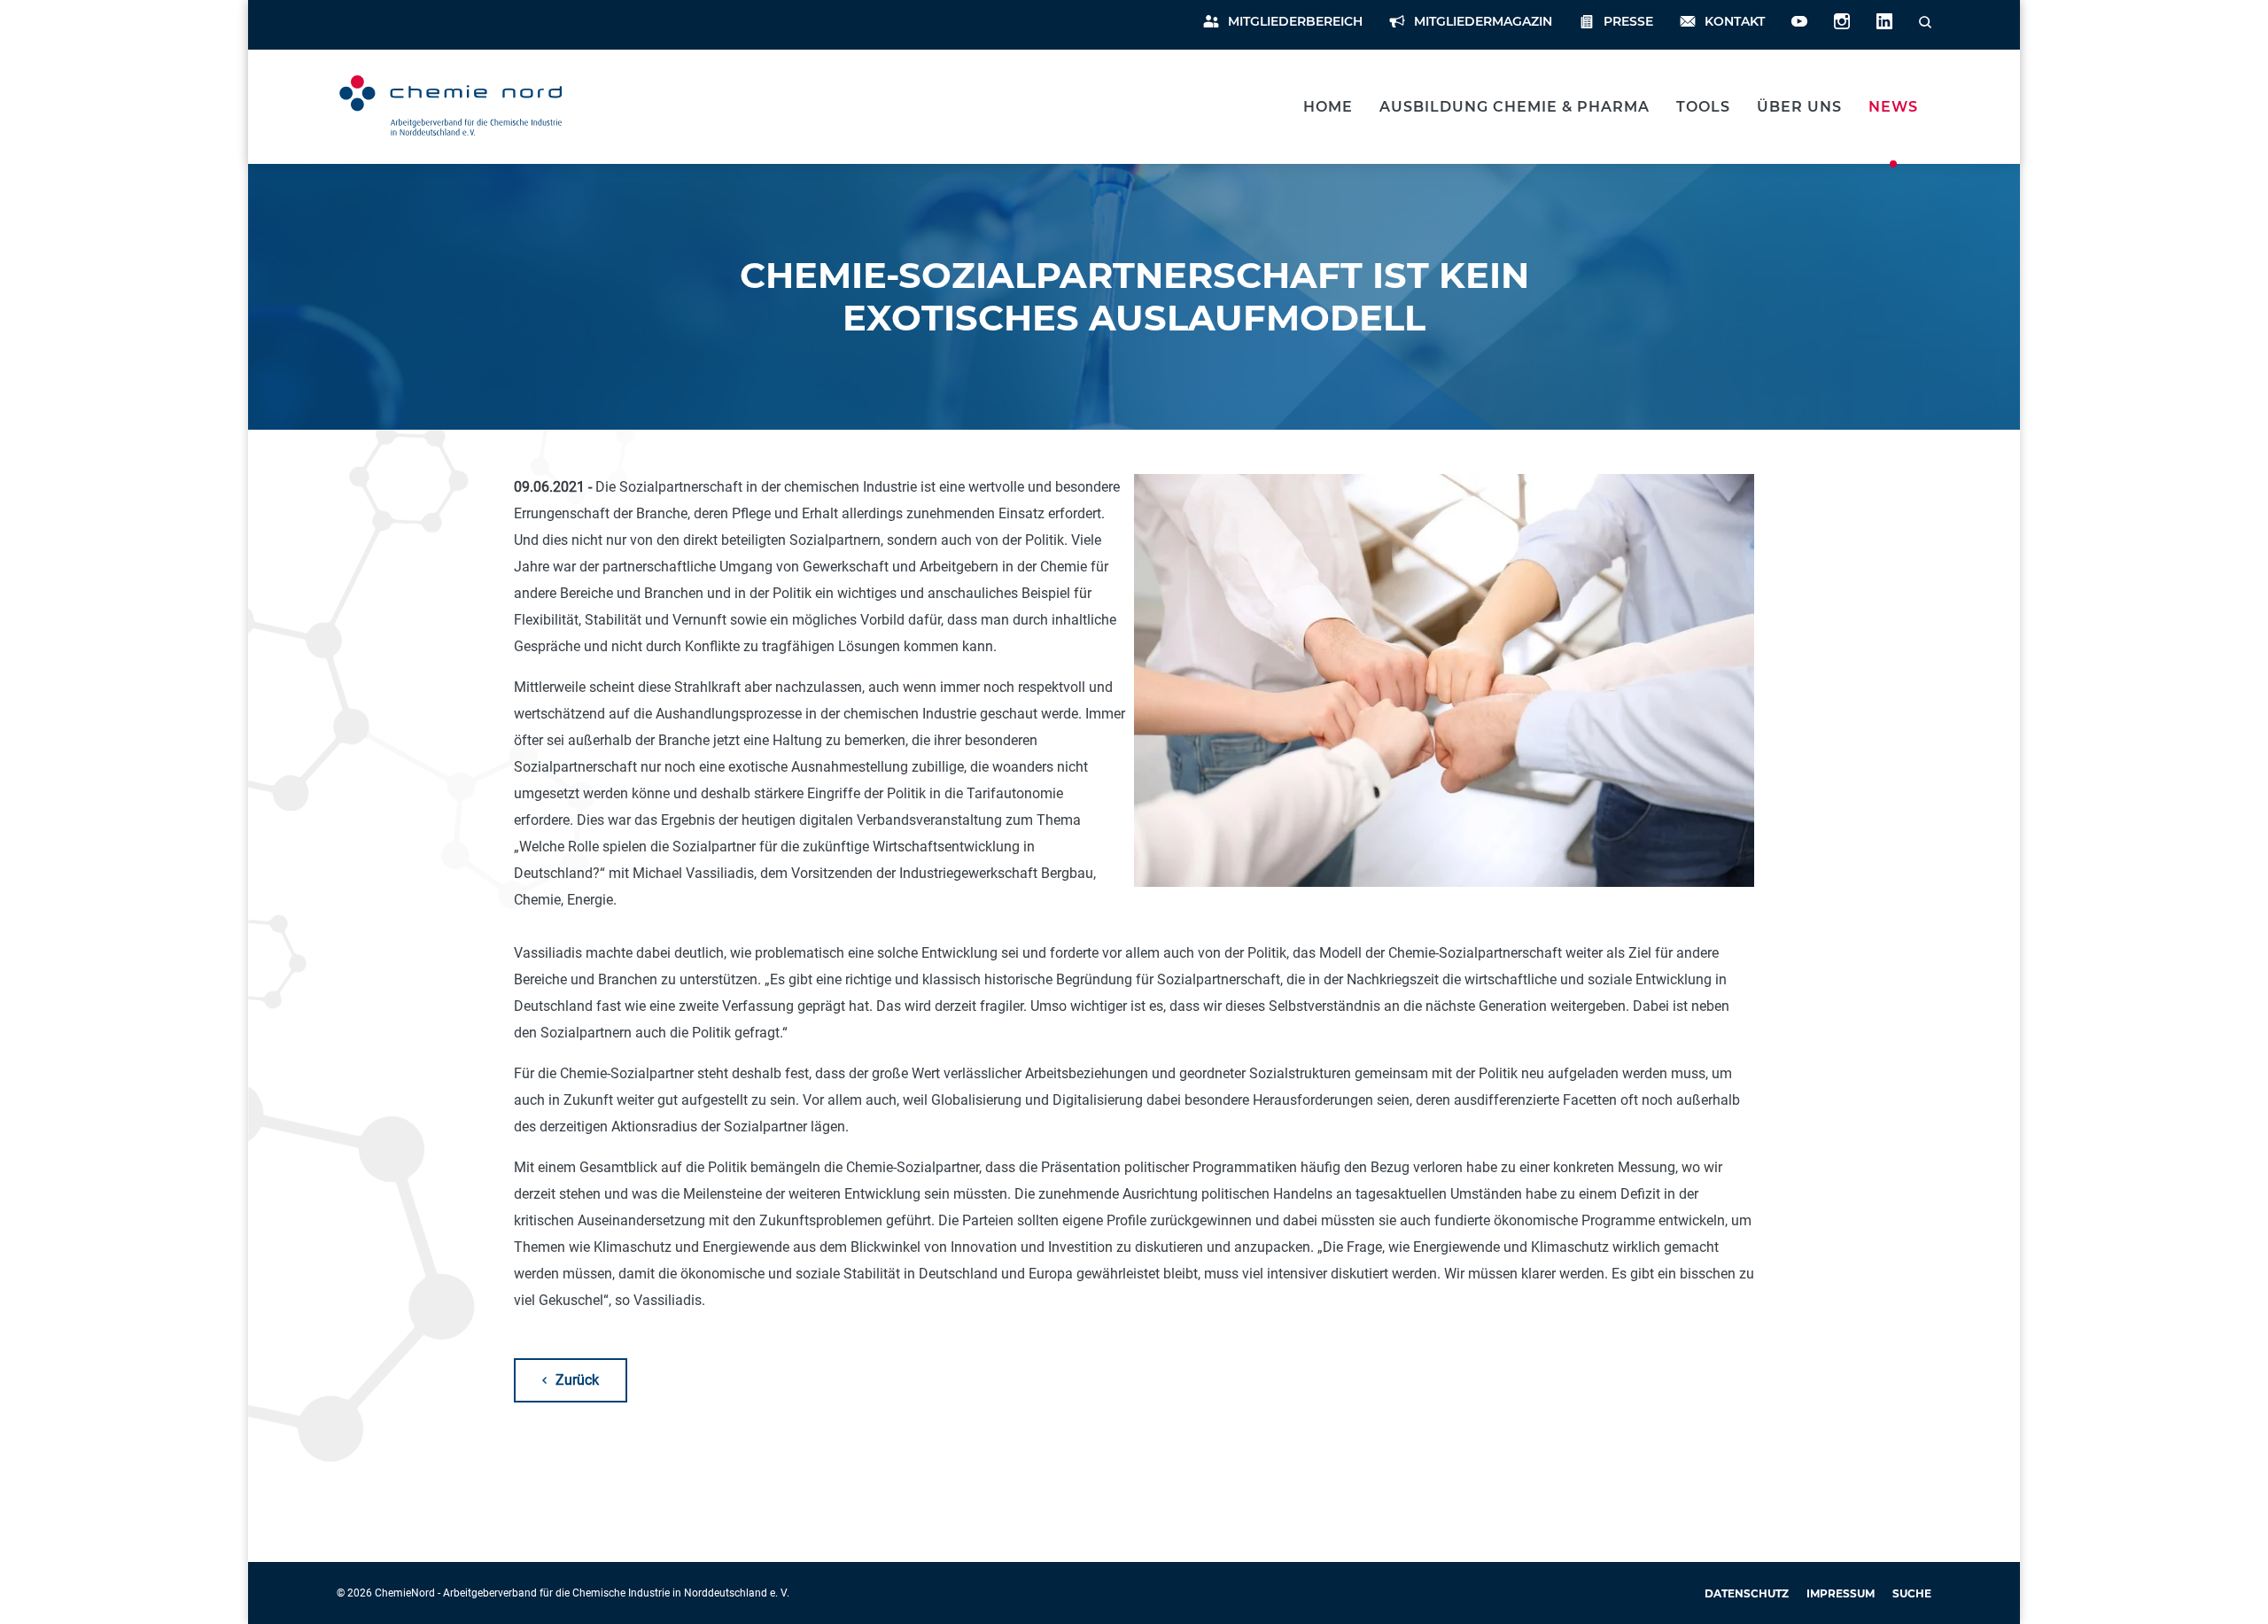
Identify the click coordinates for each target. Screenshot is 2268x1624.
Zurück (577, 1380)
